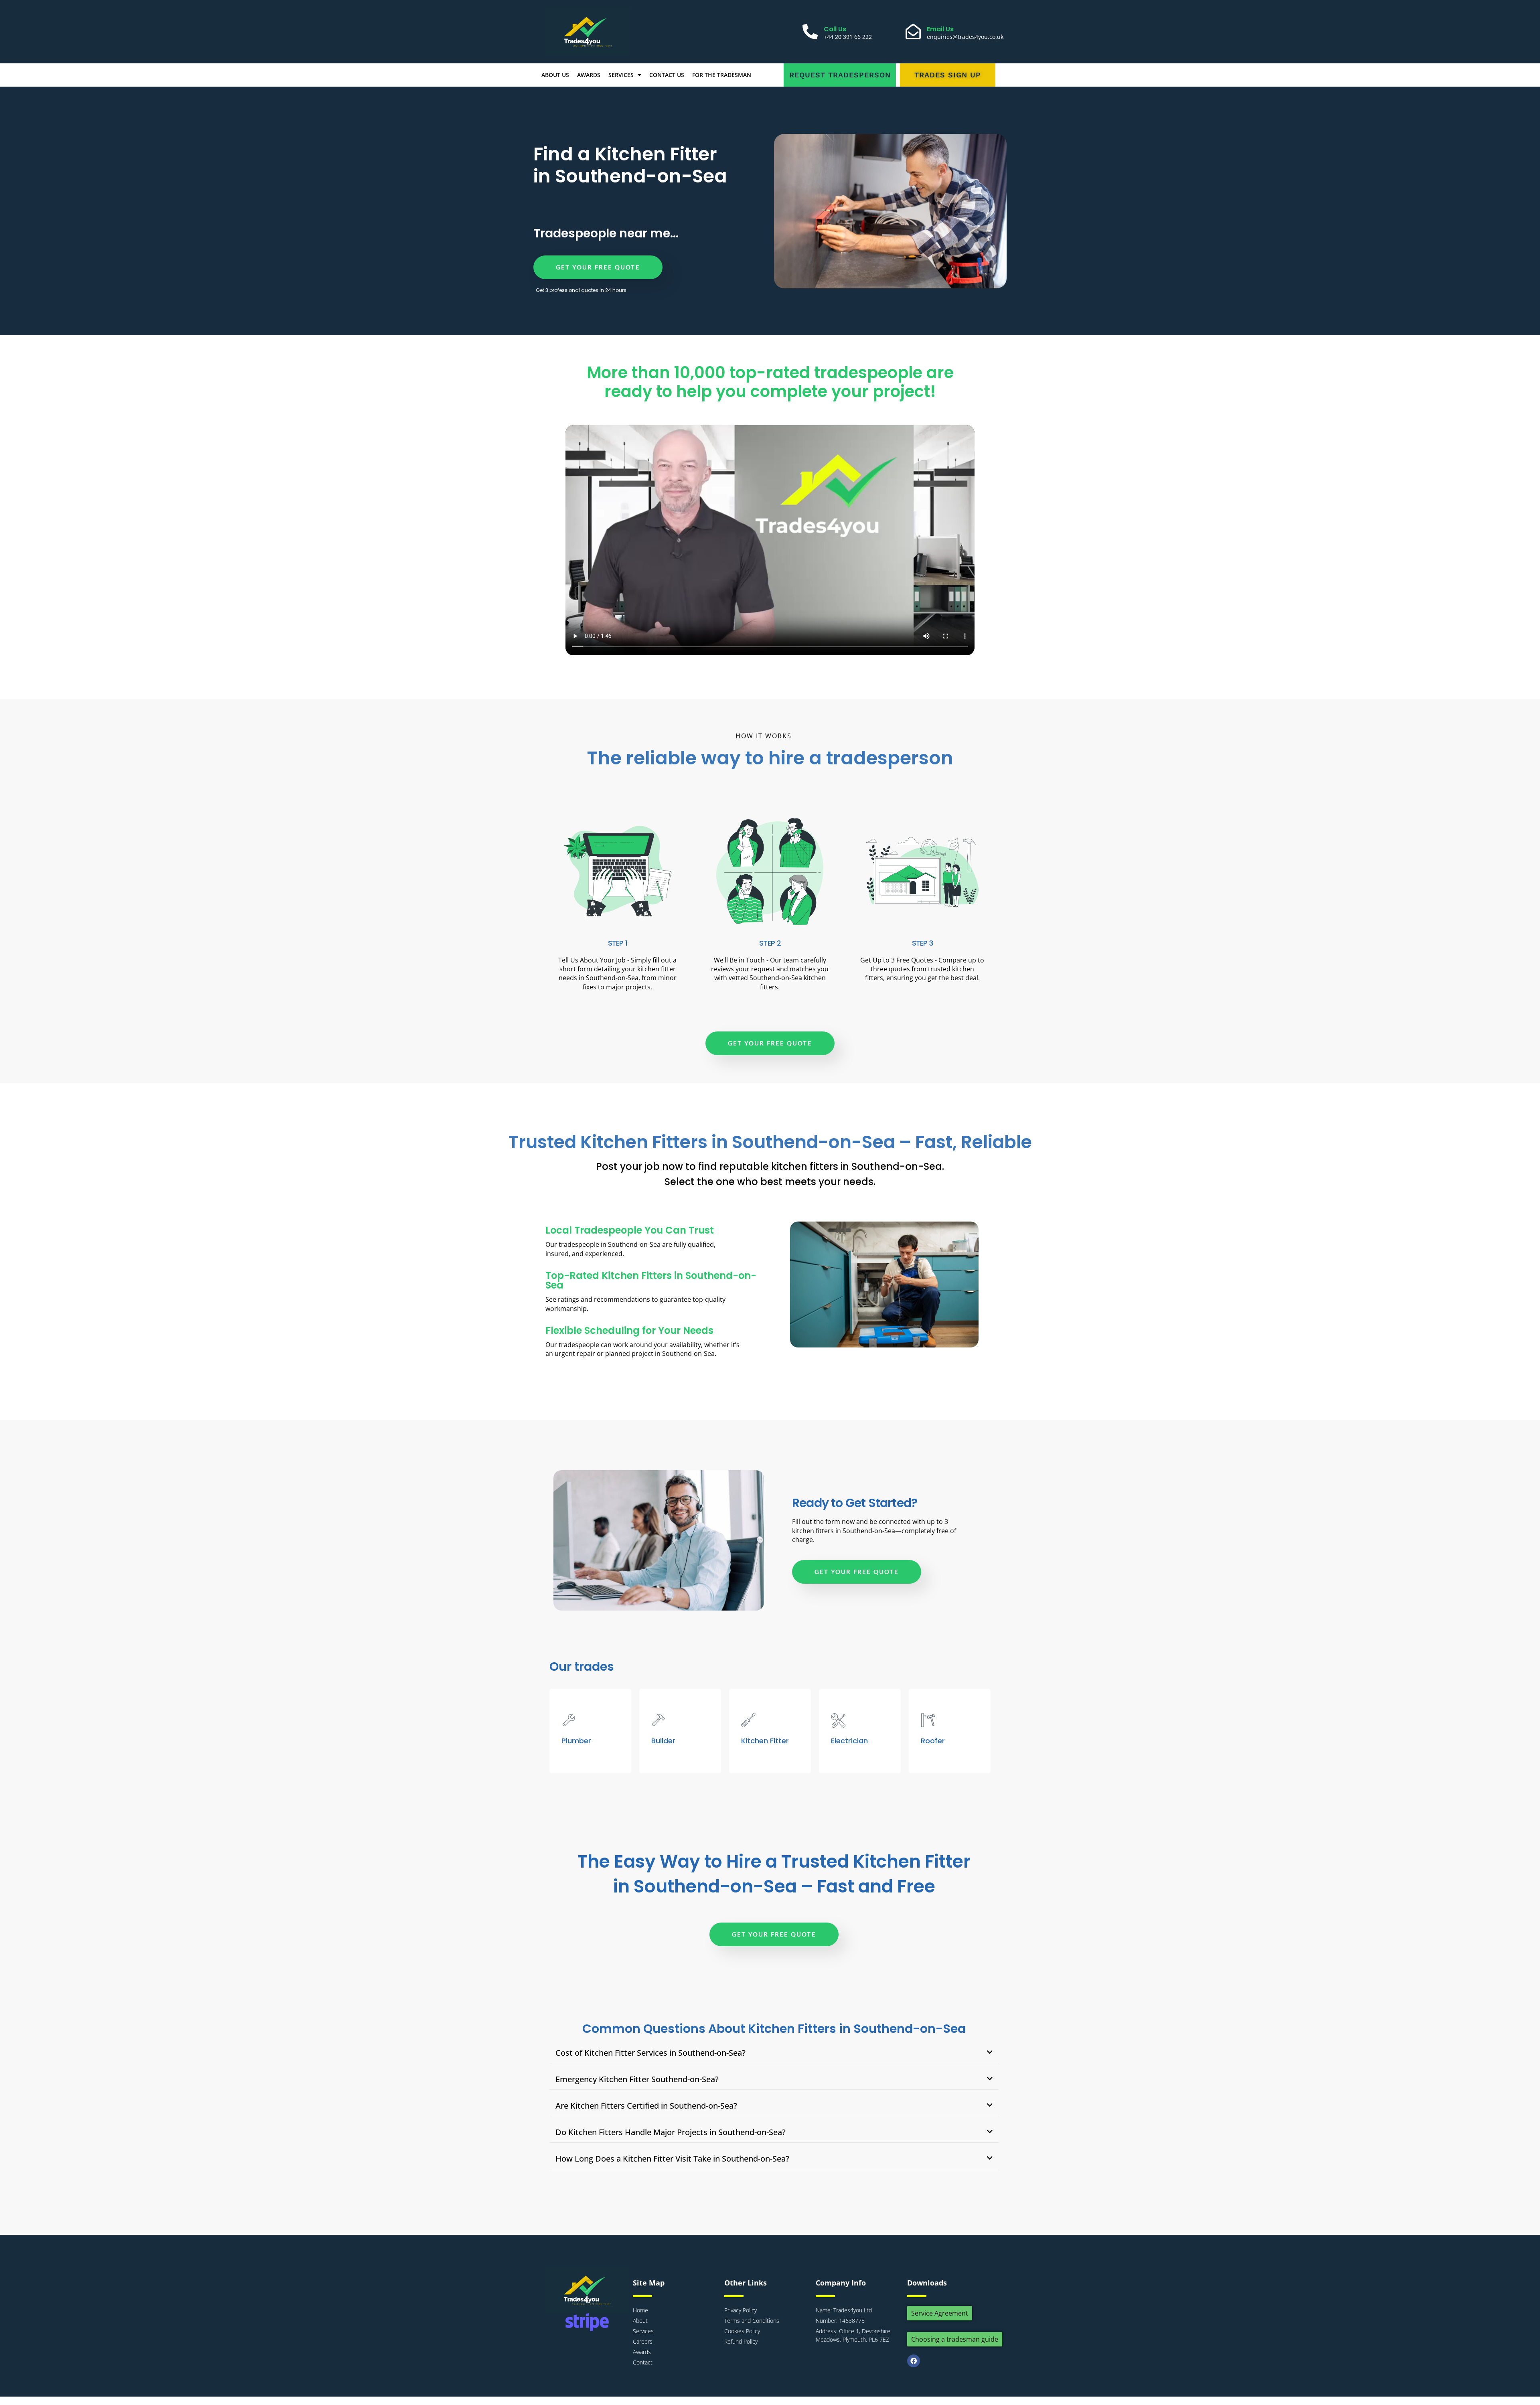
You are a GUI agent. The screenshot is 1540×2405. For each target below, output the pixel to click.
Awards (589, 75)
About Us (555, 75)
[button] (774, 2053)
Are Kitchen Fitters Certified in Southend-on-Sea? (646, 2106)
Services (621, 75)
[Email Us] (913, 32)
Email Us (940, 29)
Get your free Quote (598, 267)
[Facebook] (914, 2361)
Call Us (835, 29)
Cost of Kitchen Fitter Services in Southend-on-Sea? (650, 2053)
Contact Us (667, 75)
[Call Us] (810, 32)
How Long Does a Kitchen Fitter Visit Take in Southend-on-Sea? (672, 2159)
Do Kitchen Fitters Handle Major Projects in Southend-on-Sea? (671, 2132)
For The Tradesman (722, 75)
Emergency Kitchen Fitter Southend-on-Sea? (637, 2079)
